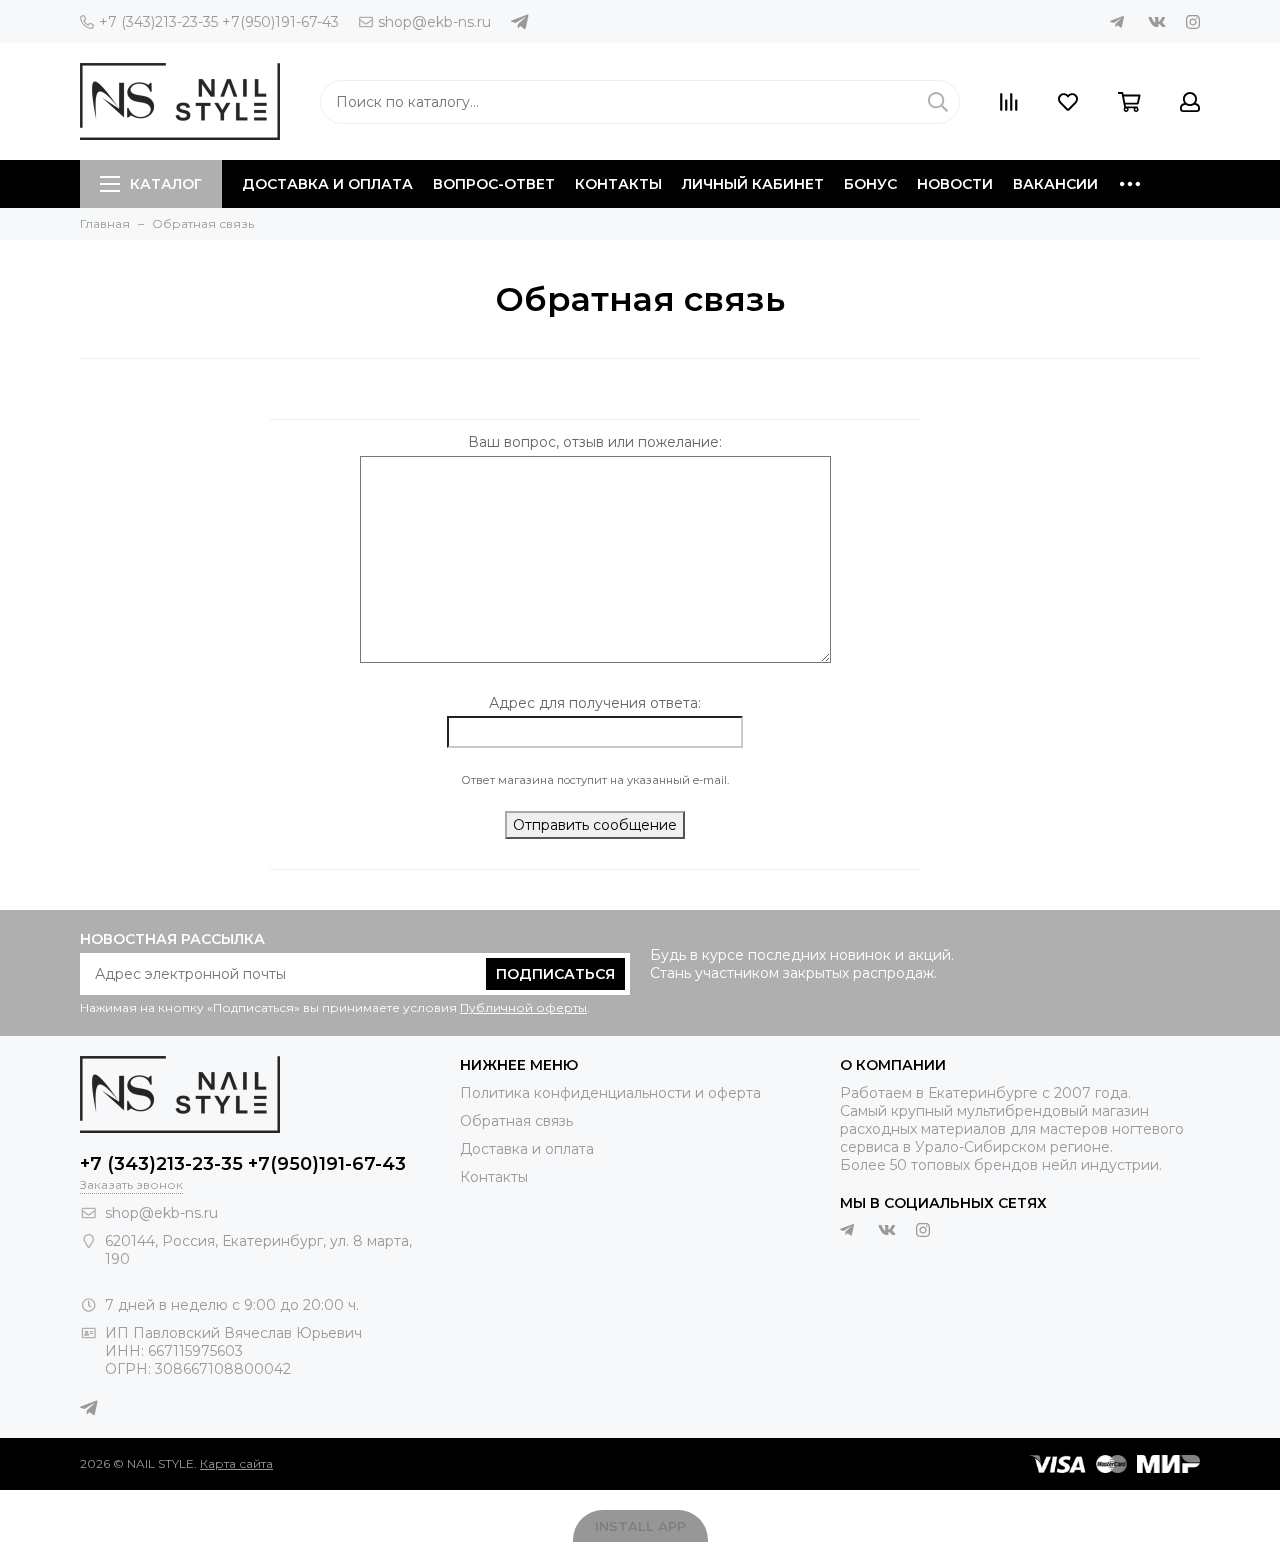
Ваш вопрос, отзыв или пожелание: (595, 442)
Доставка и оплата (327, 184)
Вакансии (1055, 184)
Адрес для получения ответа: (595, 703)
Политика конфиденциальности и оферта (610, 1093)
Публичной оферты (523, 1007)
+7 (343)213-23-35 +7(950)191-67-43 (219, 22)
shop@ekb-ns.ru (434, 22)
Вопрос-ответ (494, 184)
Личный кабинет (753, 184)
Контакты (618, 184)
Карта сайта (236, 1463)
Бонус (870, 184)
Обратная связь (516, 1121)
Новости (955, 184)
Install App (640, 1526)
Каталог (166, 184)
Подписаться (555, 974)
